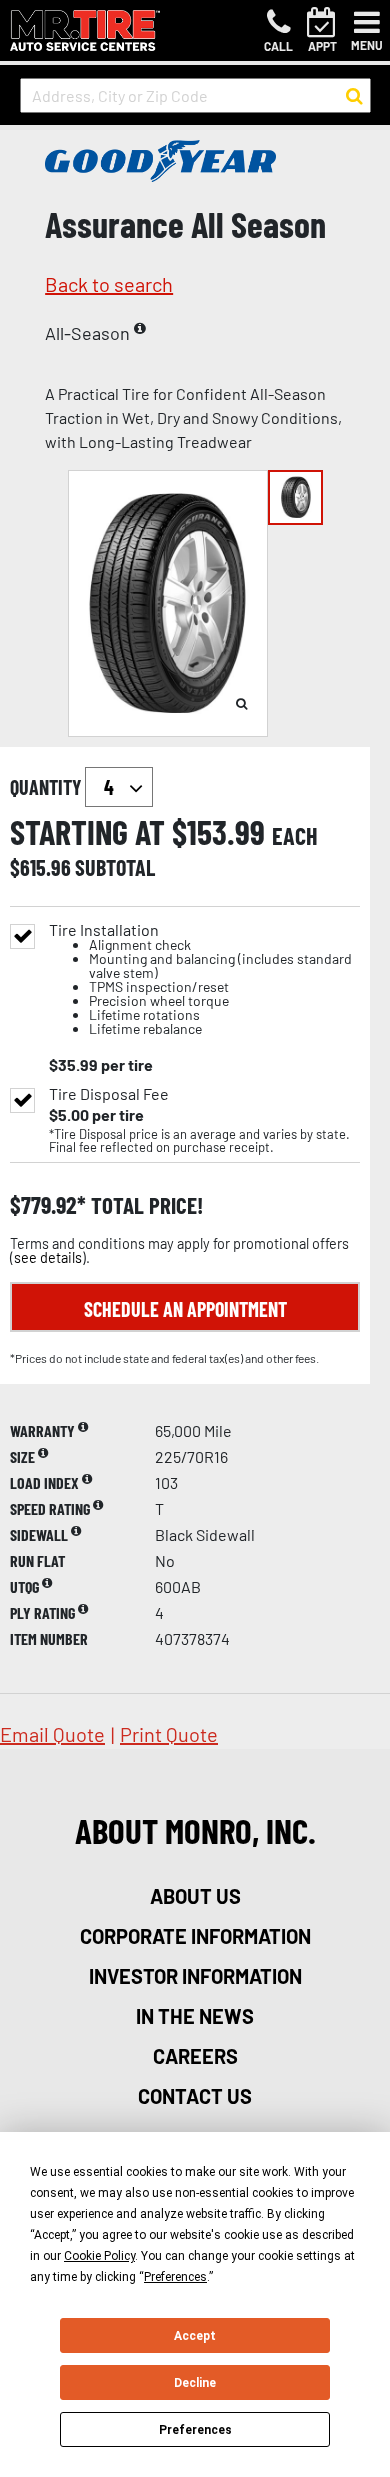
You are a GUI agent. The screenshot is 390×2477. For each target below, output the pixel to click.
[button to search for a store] (354, 96)
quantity (47, 787)
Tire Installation (200, 979)
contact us (195, 2096)
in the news (195, 2016)
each (295, 836)
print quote (169, 1734)
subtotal (115, 867)
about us (195, 1896)
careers (195, 2056)
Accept (195, 2336)
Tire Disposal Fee (109, 1094)
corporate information (195, 1936)
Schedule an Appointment (185, 1309)
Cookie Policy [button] (99, 2256)
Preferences (195, 2430)
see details (48, 1257)
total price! (144, 1205)
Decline (195, 2383)
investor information (195, 1976)
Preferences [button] (175, 2277)
